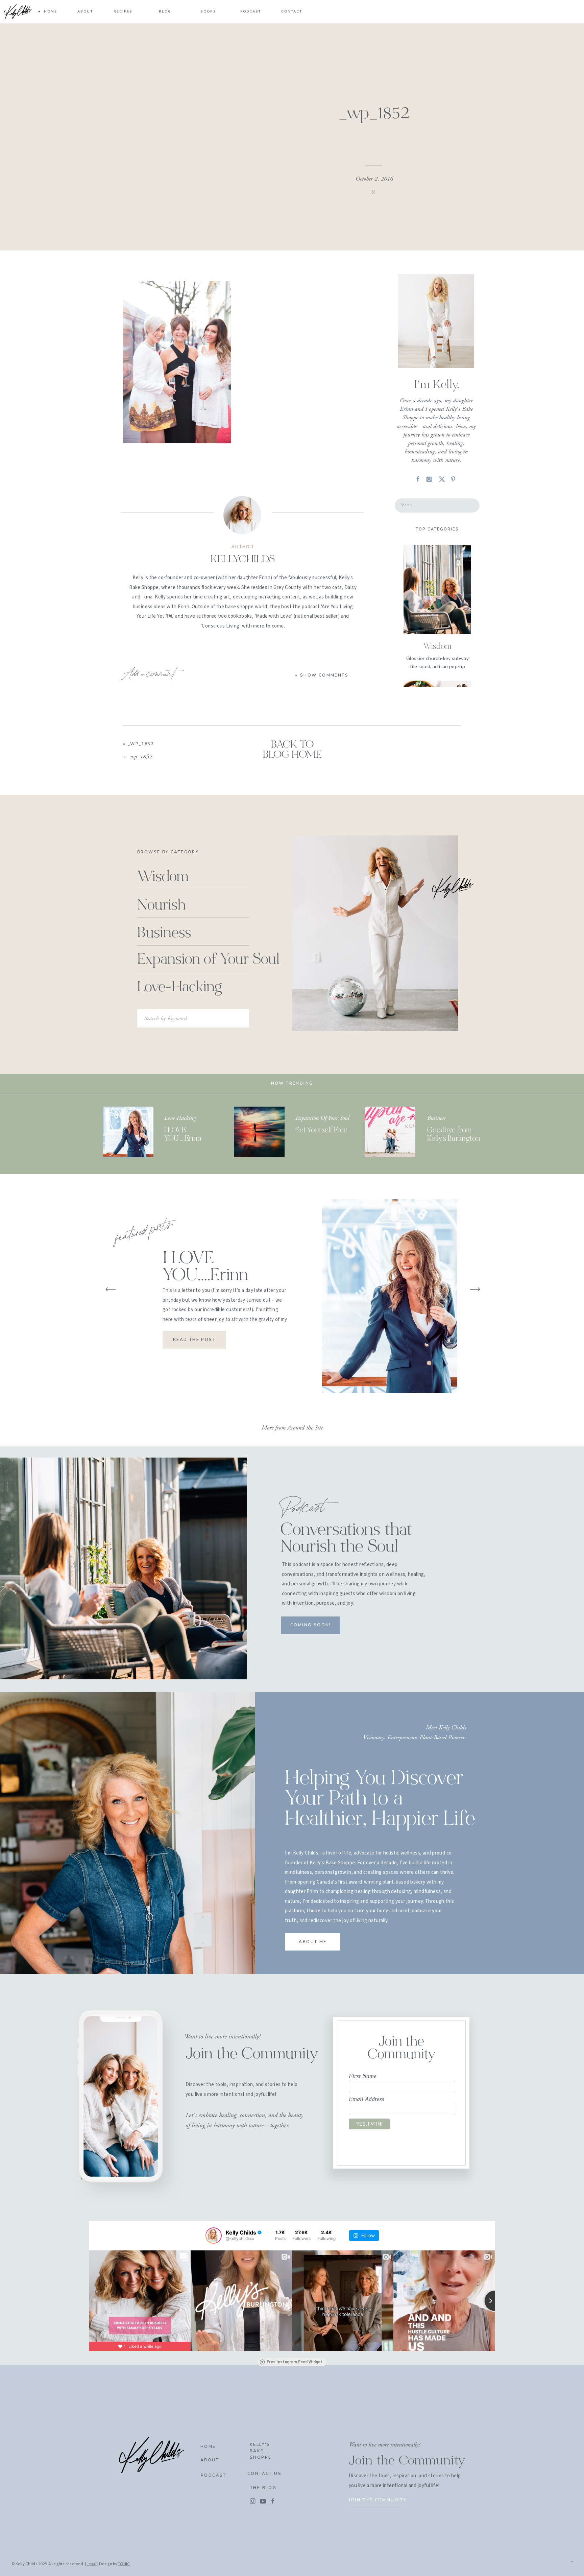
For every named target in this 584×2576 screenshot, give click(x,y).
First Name (363, 2076)
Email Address (367, 2099)
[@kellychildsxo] (214, 2236)
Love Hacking (180, 1118)
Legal (91, 2564)
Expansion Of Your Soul (322, 1118)
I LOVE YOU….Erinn (205, 1268)
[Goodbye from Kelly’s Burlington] (390, 1132)
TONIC (124, 2564)
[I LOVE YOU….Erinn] (128, 1132)
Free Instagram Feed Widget (295, 2362)
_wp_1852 (141, 744)
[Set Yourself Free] (259, 1132)
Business (436, 1118)
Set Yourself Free (321, 1130)
